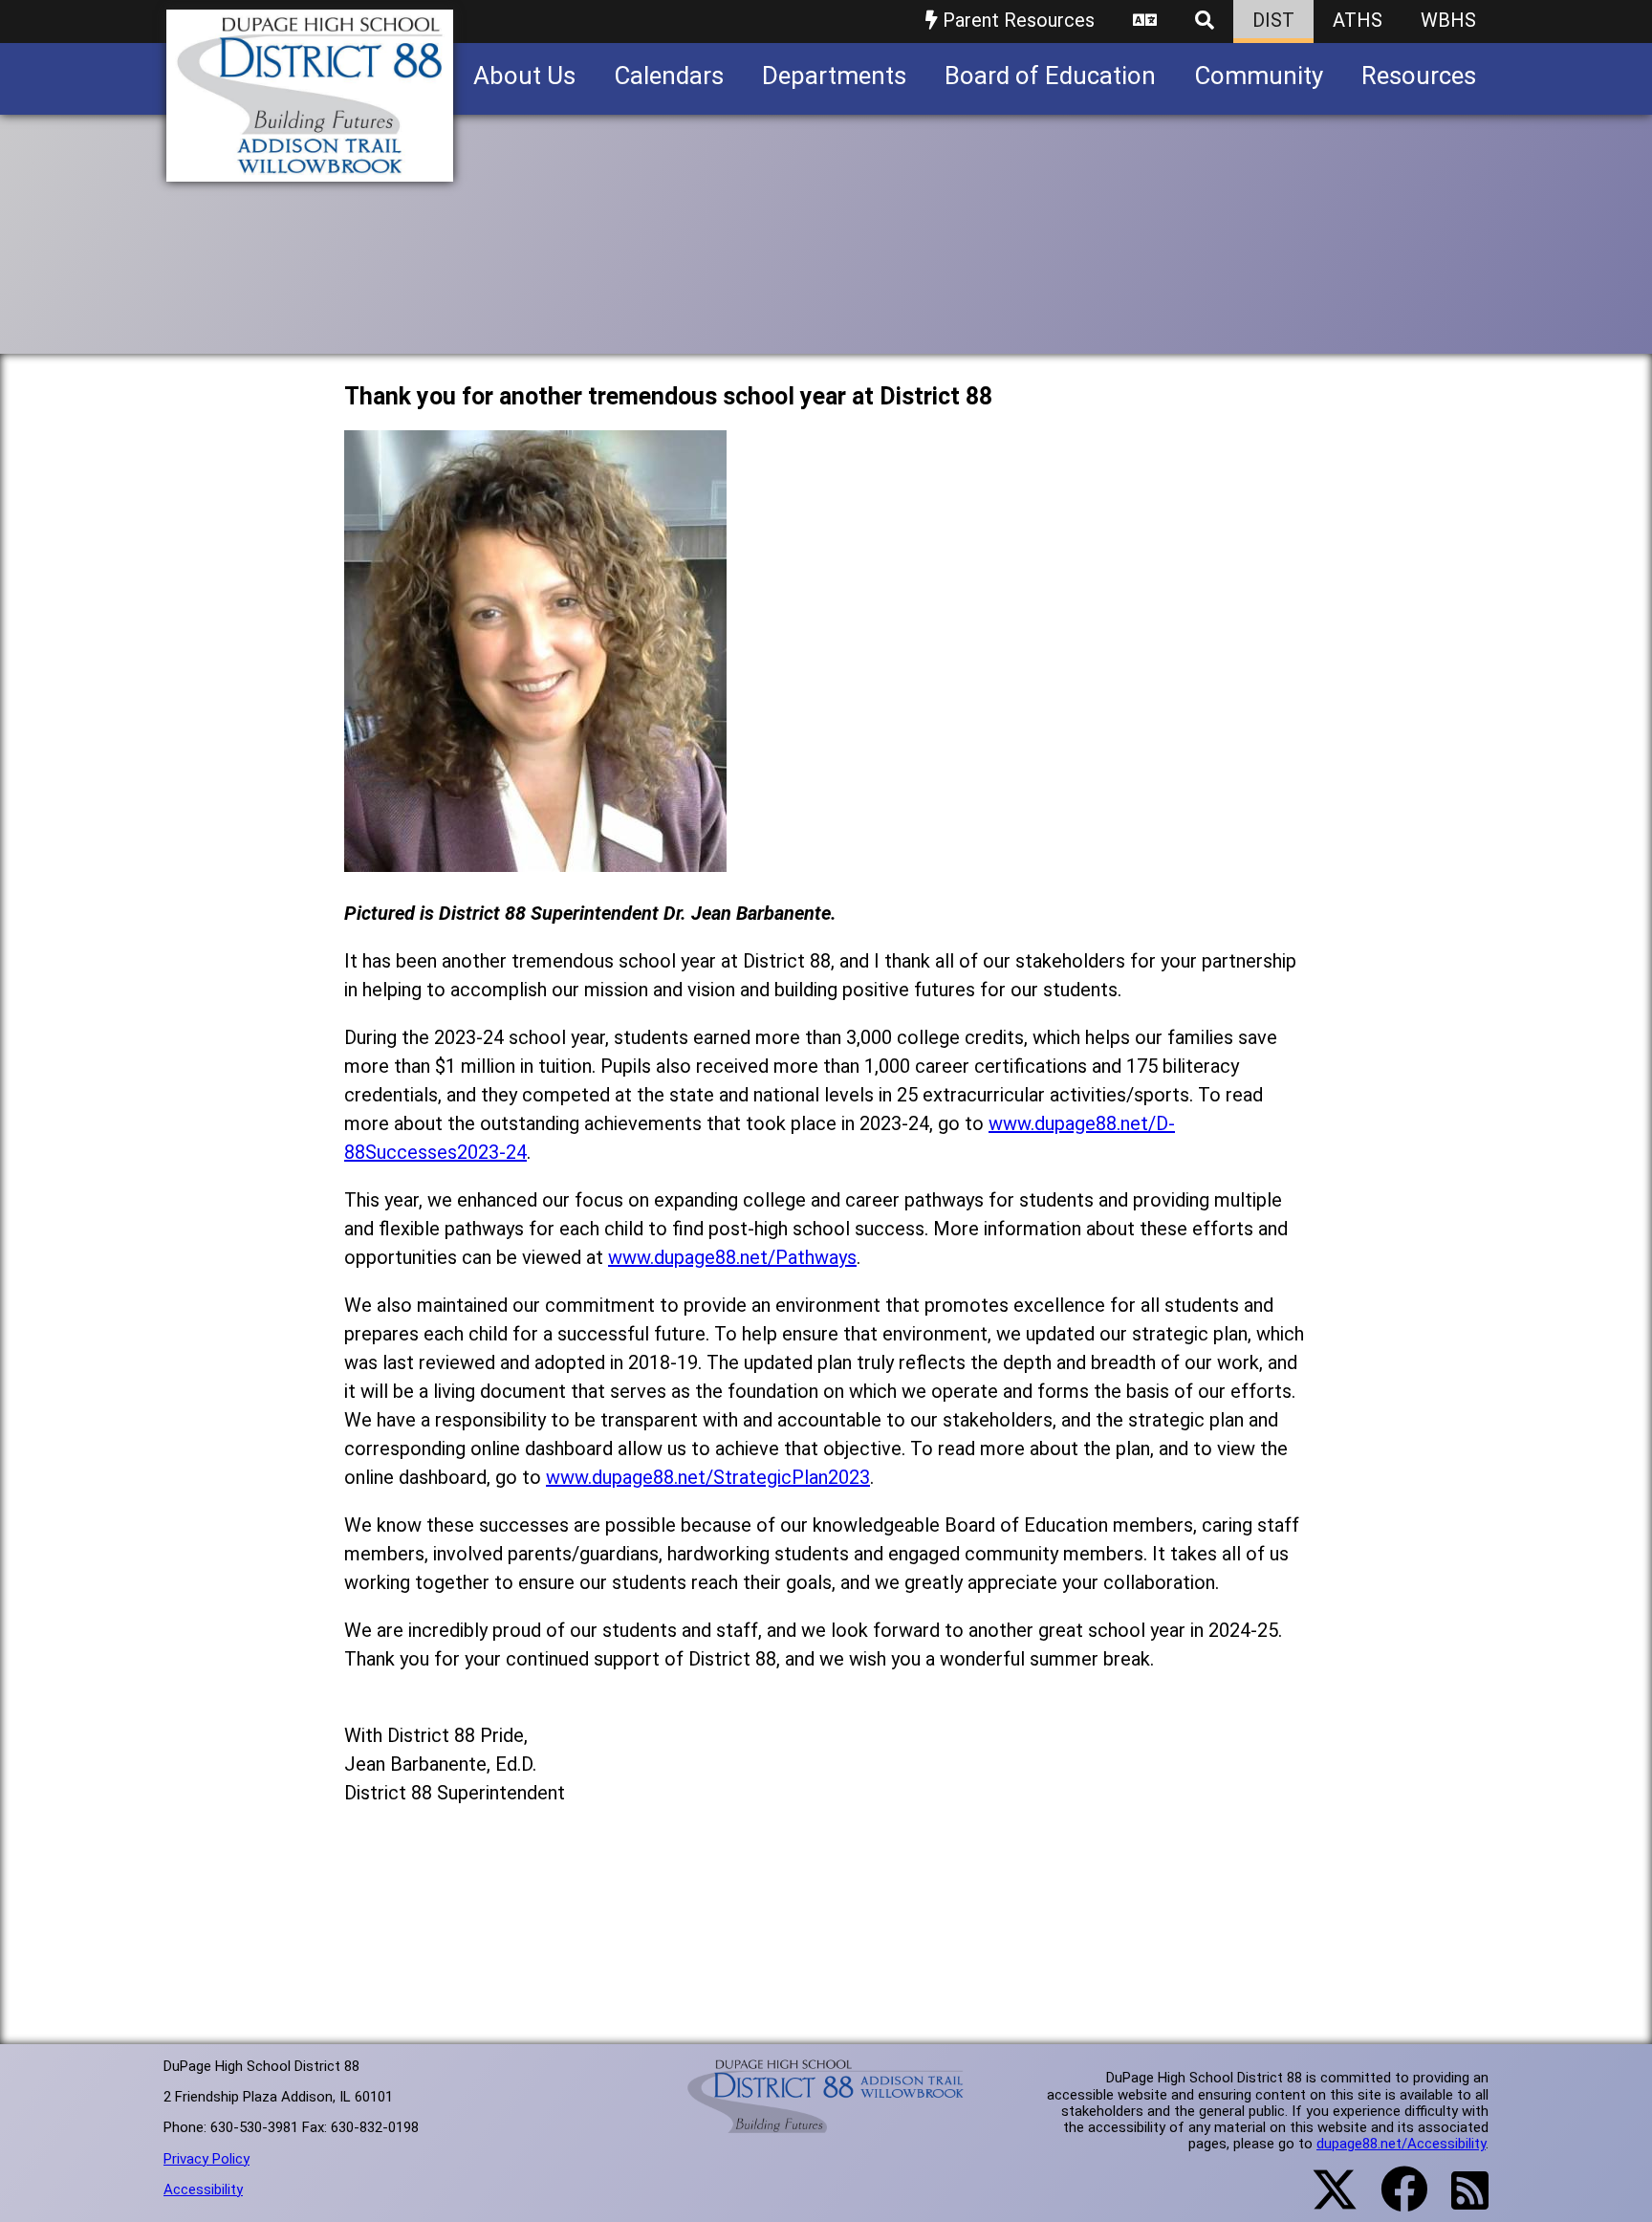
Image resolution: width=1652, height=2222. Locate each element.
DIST (1273, 20)
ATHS (1358, 20)
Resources (1419, 76)
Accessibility (203, 2189)
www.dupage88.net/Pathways (732, 1257)
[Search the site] (1205, 22)
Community (1259, 76)
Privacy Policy (206, 2159)
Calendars (669, 76)
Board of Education (1050, 76)
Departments (834, 76)
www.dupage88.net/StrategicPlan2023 (708, 1477)
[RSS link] (1460, 2202)
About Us (524, 76)
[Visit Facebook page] (1392, 2201)
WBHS (1448, 20)
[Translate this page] (1145, 22)
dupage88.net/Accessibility (1401, 2144)
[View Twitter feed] (1324, 2201)
